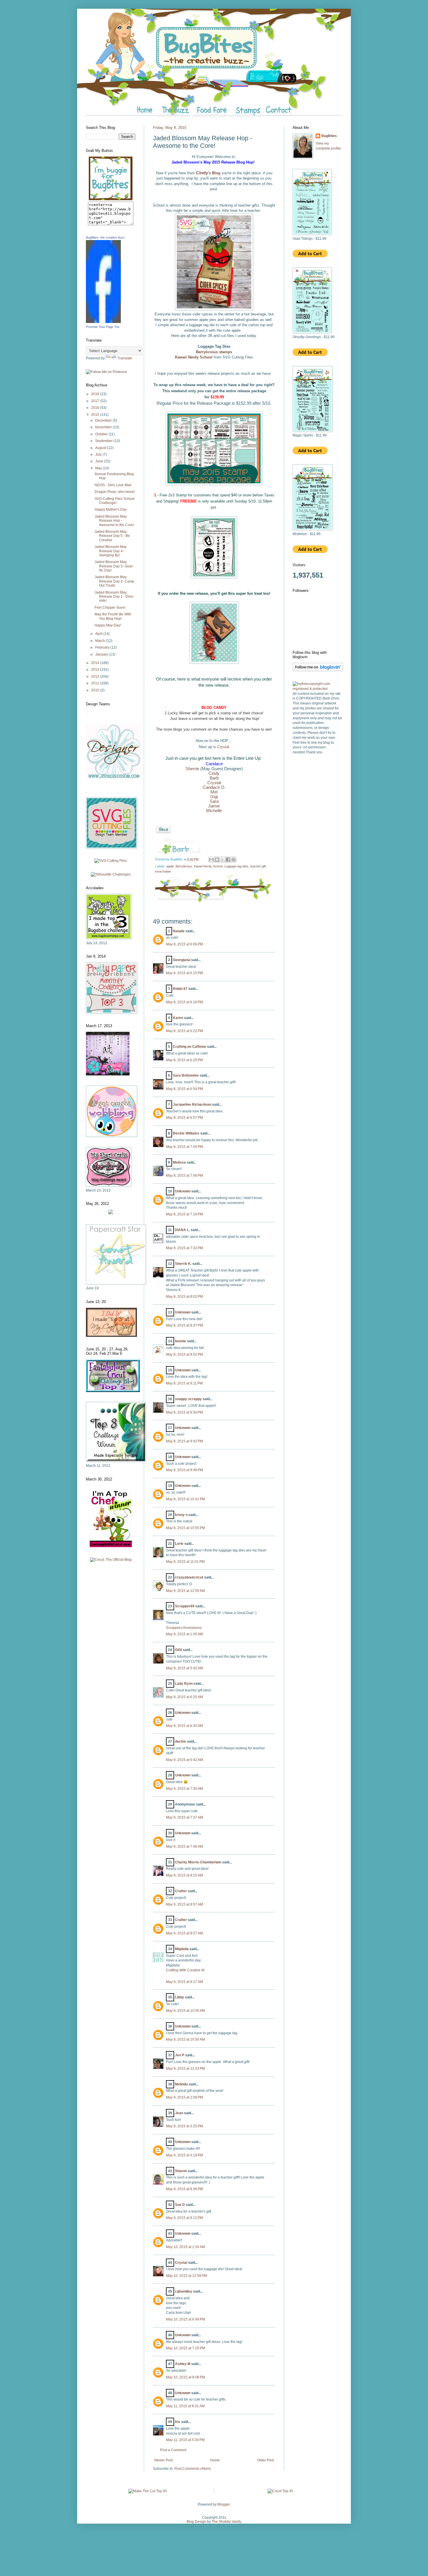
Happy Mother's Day (111, 509)
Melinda (181, 2084)
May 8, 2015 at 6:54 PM (184, 1089)
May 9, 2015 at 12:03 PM (185, 2069)
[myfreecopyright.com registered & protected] (317, 689)
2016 (96, 408)
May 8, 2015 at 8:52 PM (184, 1354)
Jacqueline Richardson (192, 1105)
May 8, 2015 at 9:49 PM (184, 1470)
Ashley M (183, 2364)
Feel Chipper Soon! (110, 608)
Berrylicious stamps (214, 352)
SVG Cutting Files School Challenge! (115, 501)
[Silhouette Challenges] (111, 874)
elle (219, 811)
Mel (214, 792)
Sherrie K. (183, 1264)
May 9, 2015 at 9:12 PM (184, 2218)
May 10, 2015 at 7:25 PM (185, 2348)
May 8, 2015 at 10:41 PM (185, 1499)
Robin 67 (180, 989)
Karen (178, 1018)
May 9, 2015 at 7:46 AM (184, 1847)
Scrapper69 (185, 1606)
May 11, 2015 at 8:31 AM (185, 2406)
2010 (96, 690)
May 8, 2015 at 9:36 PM (184, 1412)
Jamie (214, 806)
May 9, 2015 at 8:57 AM (184, 1904)
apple (170, 866)
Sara (214, 801)
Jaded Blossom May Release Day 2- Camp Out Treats (114, 581)
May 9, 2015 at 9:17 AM (184, 1982)
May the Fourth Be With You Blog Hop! (113, 616)
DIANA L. (182, 1230)
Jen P (180, 2055)
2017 (96, 401)
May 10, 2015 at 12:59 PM (186, 2276)
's (208, 173)
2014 (96, 663)
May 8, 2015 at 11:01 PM (185, 1562)
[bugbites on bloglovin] (318, 670)
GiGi (178, 1650)
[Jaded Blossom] (114, 778)
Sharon (181, 2171)
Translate (125, 358)
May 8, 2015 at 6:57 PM (184, 1118)
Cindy (214, 773)
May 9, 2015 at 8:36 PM (184, 2189)
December (104, 420)
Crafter (181, 1891)
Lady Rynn (184, 1684)
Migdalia (182, 1949)
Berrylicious (184, 866)
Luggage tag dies (236, 866)
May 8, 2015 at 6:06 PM (184, 944)
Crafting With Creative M (185, 1970)
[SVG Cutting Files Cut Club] (111, 861)
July (99, 455)
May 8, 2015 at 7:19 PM (184, 1214)
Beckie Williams (186, 1133)
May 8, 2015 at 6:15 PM (184, 973)
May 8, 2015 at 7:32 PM (184, 1248)
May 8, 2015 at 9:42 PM (184, 1441)
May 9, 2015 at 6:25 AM (184, 1697)
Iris (178, 2422)
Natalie (179, 931)
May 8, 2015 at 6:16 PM (184, 1002)
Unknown (183, 1191)
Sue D (180, 2205)
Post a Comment (173, 2450)
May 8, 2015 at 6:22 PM (184, 1031)
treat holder (163, 871)
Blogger (224, 2504)
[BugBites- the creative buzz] (103, 322)
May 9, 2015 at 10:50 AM (185, 2039)
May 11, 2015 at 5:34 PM (185, 2440)
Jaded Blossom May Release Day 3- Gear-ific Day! (114, 566)
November (104, 427)
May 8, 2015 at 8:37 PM (184, 1325)
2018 (96, 394)
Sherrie (192, 769)
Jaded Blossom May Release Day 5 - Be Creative (112, 536)
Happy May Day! (108, 625)
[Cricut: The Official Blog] (111, 1560)
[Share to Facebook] (228, 860)
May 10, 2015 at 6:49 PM (185, 2319)
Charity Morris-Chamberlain (199, 1862)
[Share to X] (222, 860)
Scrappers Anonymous (184, 1628)
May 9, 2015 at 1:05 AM (184, 1634)
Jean (179, 2113)
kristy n (181, 1515)
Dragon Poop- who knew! (115, 492)
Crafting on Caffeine (190, 1047)
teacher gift (258, 866)
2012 (96, 677)
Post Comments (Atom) (193, 2469)
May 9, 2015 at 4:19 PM (184, 2155)
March (101, 641)
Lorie (179, 1544)
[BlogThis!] (217, 860)
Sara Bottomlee (186, 1075)
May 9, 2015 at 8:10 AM (184, 1875)
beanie (181, 1341)
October (102, 434)
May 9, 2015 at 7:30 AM (184, 1789)
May (99, 468)
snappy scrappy (188, 1399)
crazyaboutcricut (189, 1577)
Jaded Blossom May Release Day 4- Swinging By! (111, 551)
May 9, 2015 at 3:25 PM (184, 2126)
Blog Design (196, 2522)
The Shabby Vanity (227, 2522)
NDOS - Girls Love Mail (113, 485)
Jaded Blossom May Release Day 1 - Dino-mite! (114, 597)
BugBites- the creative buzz (105, 237)
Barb (214, 778)
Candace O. (214, 787)
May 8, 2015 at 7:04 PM (184, 1147)
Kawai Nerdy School (208, 866)
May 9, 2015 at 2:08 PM (184, 2097)
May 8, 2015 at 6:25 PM (184, 1060)
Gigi (214, 797)
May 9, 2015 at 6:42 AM (184, 1760)
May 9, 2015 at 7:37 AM (184, 1817)
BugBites (329, 136)
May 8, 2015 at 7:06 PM (184, 1176)
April (99, 634)
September (104, 441)
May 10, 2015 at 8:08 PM (185, 2377)
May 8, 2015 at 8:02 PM (184, 1297)
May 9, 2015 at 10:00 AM (185, 2011)
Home (215, 2460)
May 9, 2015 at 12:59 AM (185, 1591)
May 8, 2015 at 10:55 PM (185, 1528)
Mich (211, 811)
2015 (96, 415)
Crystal (223, 747)
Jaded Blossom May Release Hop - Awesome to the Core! (114, 521)
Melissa (179, 1162)
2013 (96, 670)
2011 (96, 683)
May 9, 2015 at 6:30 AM (184, 1726)
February (103, 647)
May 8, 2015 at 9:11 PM (184, 1383)
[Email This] (211, 860)
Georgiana (182, 960)
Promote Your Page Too (103, 327)
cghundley (184, 2291)
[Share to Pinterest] (234, 860)
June (100, 461)
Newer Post (163, 2460)
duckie (181, 1741)
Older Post (265, 2460)
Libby (179, 1997)
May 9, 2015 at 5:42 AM (184, 1668)
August (101, 448)
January (102, 654)
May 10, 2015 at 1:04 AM (185, 2247)
